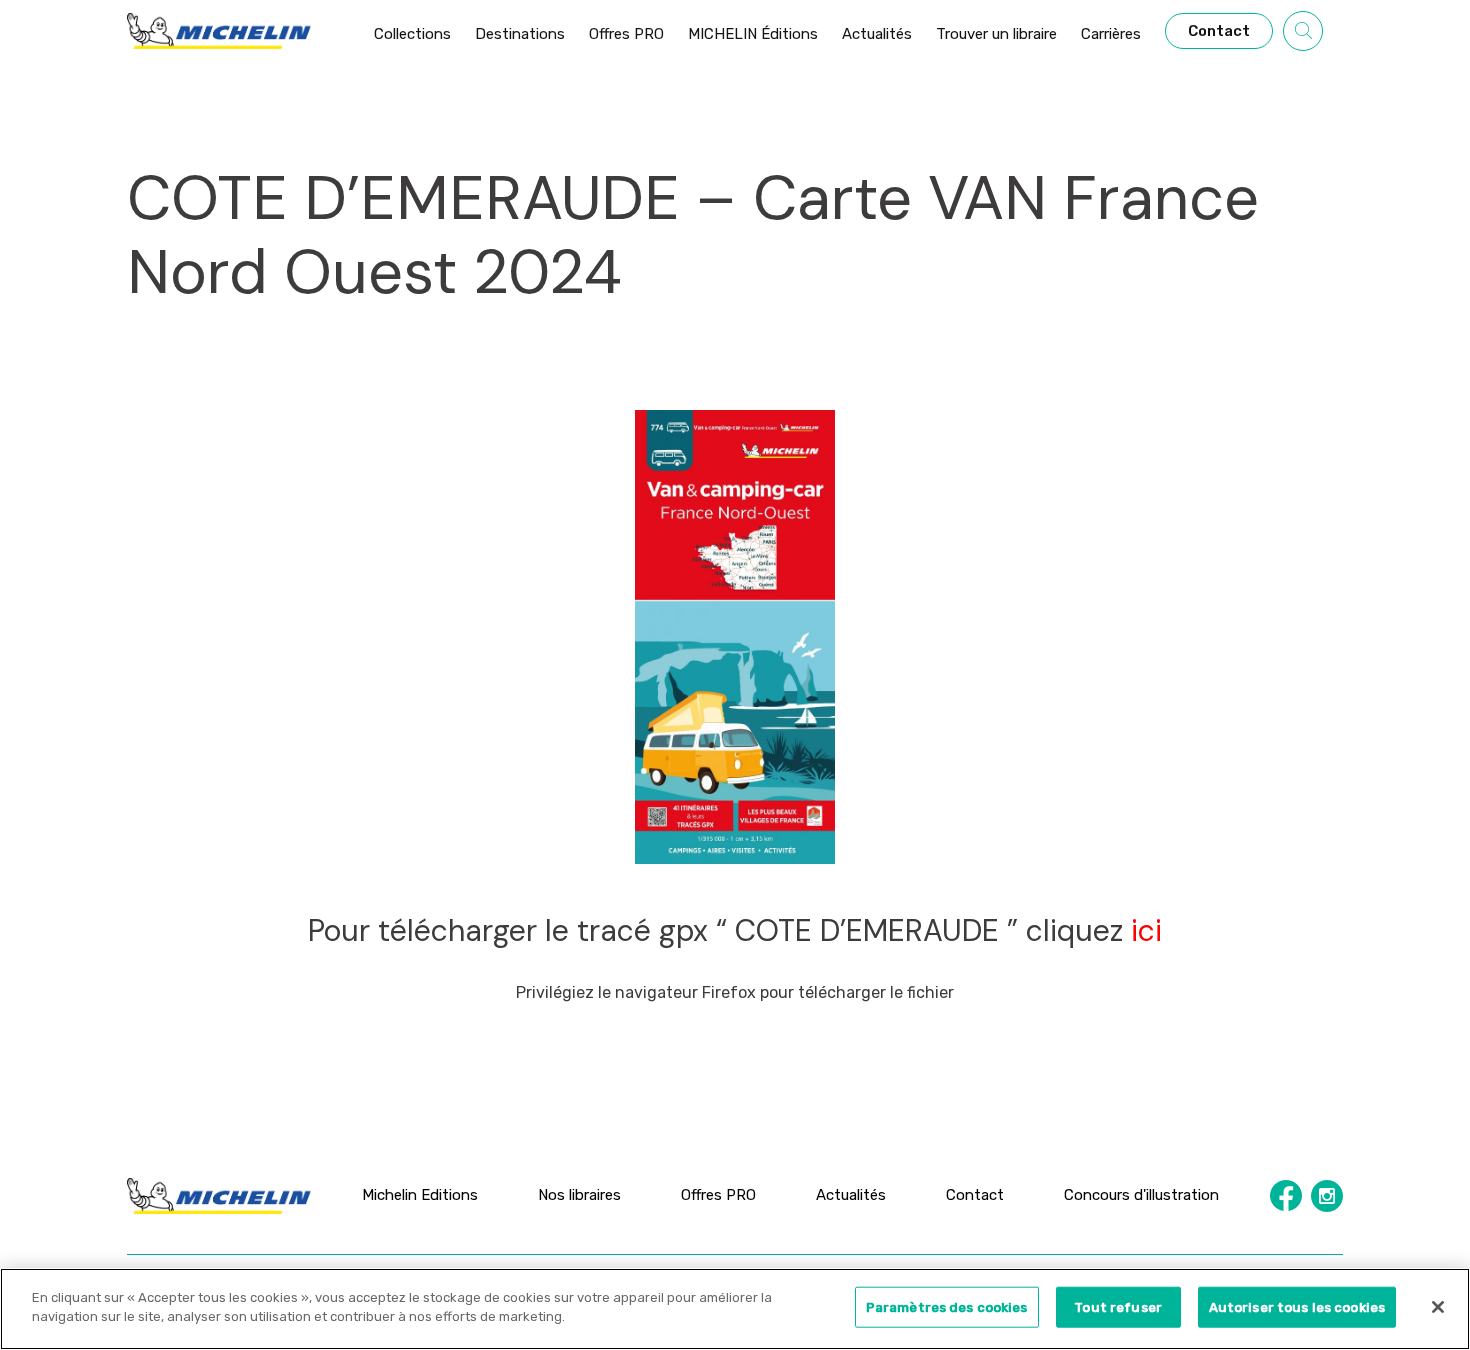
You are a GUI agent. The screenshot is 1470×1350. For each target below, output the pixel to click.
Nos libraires (579, 1195)
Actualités (851, 1195)
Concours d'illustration (1141, 1195)
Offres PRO (718, 1195)
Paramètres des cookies (947, 1307)
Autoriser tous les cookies (1297, 1307)
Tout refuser (1118, 1307)
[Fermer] (1438, 1307)
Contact (975, 1195)
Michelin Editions (420, 1195)
